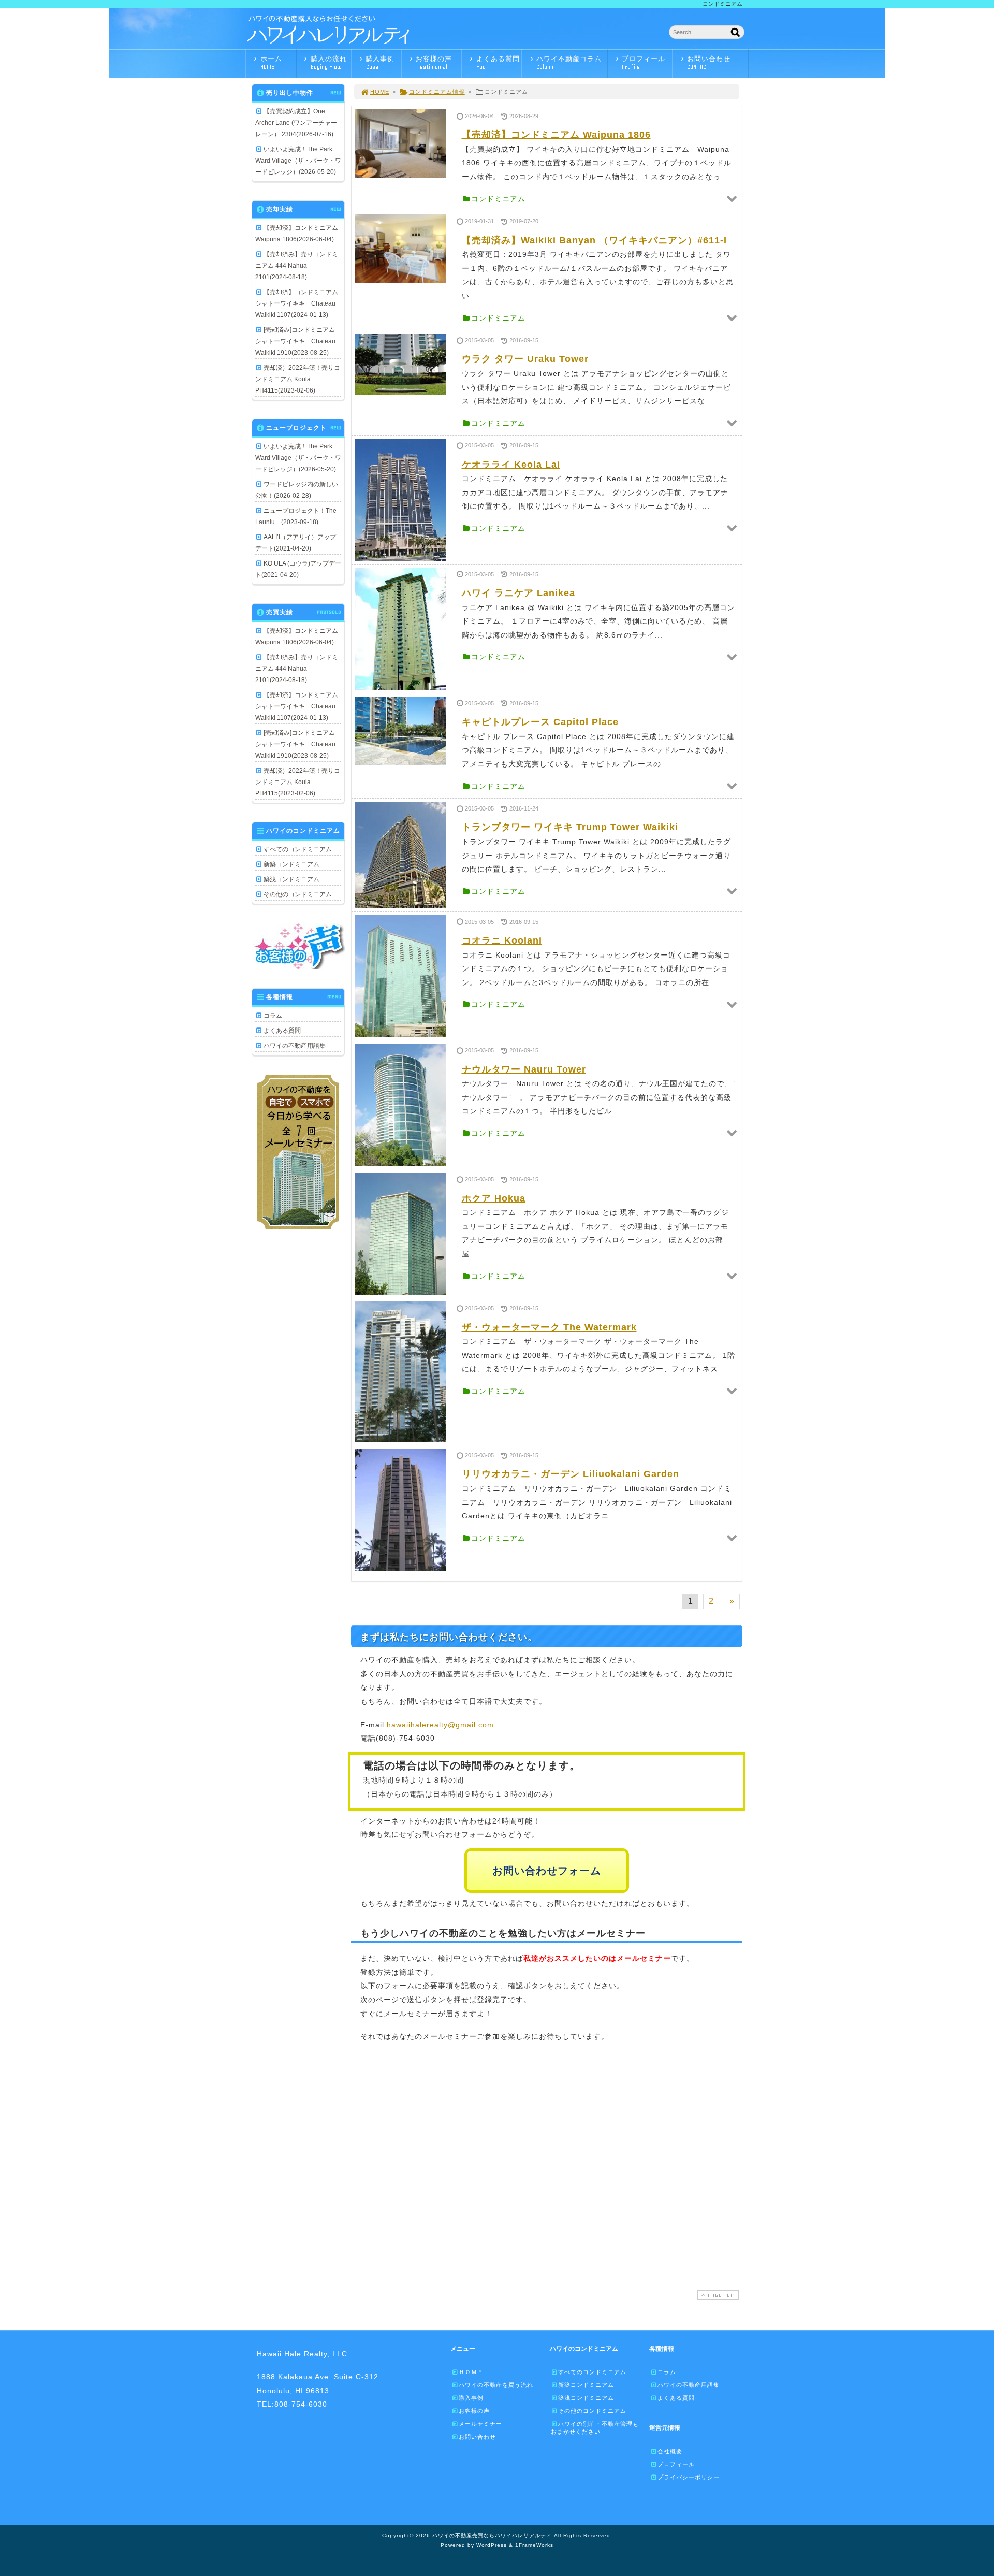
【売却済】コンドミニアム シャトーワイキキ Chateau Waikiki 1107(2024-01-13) (298, 303)
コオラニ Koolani (502, 940)
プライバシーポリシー (689, 2477)
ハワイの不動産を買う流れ (496, 2385)
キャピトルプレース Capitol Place (540, 722)
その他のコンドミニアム (298, 894)
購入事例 (380, 63)
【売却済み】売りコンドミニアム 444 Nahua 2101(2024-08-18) (297, 266)
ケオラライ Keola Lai (511, 465)
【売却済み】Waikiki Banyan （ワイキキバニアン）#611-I (594, 240)
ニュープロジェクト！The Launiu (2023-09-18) (296, 516)
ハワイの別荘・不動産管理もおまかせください (595, 2428)
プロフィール (644, 63)
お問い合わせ (709, 63)
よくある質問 (498, 63)
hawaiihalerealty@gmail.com (440, 1725)
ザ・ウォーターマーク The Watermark (549, 1327)
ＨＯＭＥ (471, 2372)
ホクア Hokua (494, 1198)
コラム (273, 1016)
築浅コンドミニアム (291, 879)
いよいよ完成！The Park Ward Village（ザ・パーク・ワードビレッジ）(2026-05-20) (298, 161)
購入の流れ (329, 63)
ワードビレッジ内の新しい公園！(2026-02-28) (297, 490)
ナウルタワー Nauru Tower (524, 1069)
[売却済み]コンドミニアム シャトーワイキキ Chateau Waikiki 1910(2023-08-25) (298, 341)
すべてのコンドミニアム (298, 849)
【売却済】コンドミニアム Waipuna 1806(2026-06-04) (297, 234)
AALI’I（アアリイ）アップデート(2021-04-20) (296, 543)
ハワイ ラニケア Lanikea (518, 593)
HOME (380, 92)
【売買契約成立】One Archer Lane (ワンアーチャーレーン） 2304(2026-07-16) (296, 123)
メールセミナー (480, 2424)
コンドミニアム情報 (437, 92)
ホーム (271, 63)
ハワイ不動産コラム (569, 63)
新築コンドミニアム (291, 864)
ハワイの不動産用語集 (295, 1046)
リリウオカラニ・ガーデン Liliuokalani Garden (571, 1474)
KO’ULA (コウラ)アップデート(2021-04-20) (298, 569)
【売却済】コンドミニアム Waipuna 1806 (556, 135)
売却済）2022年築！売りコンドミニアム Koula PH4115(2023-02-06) (298, 379)
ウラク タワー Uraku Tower (525, 359)
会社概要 (670, 2451)
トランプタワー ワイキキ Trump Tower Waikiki (570, 827)
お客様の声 (434, 63)
